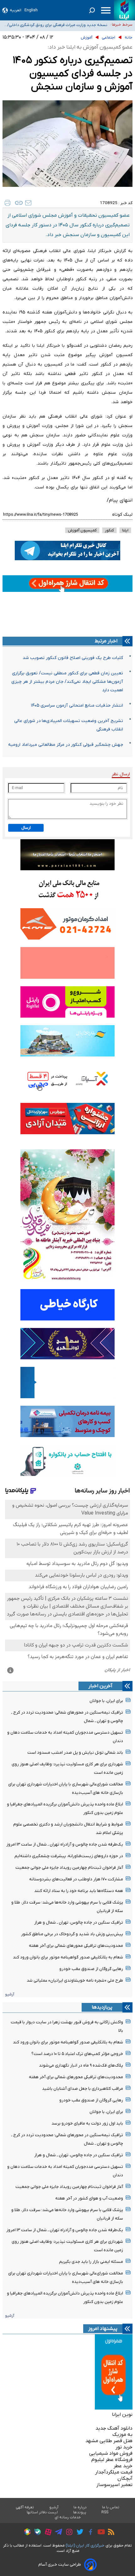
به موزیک (122, 2435)
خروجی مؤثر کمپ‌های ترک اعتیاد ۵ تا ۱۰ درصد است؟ (77, 2054)
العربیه (16, 10)
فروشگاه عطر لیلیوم (112, 2460)
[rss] (110, 2533)
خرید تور (124, 2447)
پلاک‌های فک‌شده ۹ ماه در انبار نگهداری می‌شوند (81, 2065)
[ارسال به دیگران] (28, 203)
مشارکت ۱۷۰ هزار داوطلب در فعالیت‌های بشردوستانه (76, 1879)
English (31, 10)
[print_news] (8, 203)
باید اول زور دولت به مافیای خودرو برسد (87, 2123)
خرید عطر (123, 2466)
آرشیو (10, 1994)
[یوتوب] (100, 2533)
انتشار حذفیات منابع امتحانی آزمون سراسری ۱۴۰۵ (77, 706)
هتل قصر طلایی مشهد (109, 2441)
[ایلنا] (124, 10)
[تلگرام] (57, 2533)
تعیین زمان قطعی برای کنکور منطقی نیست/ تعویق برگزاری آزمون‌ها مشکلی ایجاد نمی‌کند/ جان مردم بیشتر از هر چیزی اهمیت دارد (67, 682)
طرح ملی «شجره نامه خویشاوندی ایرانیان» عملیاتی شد (75, 1981)
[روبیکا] (26, 2533)
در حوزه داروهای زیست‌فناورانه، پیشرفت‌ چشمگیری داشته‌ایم (69, 1856)
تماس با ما (111, 2507)
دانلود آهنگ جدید (114, 2428)
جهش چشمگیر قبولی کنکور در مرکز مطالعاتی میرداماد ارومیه (66, 745)
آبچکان (125, 2479)
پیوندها (80, 2512)
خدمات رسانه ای (68, 2517)
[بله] (36, 2533)
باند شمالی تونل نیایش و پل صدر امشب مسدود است (75, 1753)
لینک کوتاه (122, 515)
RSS (105, 2512)
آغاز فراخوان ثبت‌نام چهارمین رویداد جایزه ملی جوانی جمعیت (69, 1868)
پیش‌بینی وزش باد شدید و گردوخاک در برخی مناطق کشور (72, 1934)
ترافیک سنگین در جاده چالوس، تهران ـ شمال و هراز (79, 1923)
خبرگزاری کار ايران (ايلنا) (85, 2545)
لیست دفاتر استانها (42, 2512)
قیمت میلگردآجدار (114, 2472)
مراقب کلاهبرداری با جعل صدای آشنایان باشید (83, 2089)
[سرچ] (92, 10)
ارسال (26, 828)
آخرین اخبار (100, 1686)
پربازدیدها (102, 2007)
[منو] (106, 10)
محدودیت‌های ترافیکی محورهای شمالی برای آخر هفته (76, 1946)
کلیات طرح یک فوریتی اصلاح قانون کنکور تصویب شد (73, 658)
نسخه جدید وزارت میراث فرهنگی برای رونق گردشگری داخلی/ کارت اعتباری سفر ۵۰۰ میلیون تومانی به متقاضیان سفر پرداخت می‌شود (57, 25)
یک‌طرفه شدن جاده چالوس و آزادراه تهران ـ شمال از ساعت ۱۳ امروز (65, 1844)
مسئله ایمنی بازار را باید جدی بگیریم (91, 2262)
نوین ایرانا (122, 2415)
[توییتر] (78, 2533)
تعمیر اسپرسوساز (114, 2485)
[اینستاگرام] (68, 2533)
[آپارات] (47, 2533)
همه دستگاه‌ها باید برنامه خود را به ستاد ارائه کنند (79, 1891)
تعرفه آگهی (25, 2507)
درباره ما (80, 2507)
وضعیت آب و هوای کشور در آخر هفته (89, 2198)
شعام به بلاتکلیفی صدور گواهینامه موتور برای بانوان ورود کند (68, 1957)
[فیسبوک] (89, 2533)
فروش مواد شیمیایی (111, 2453)
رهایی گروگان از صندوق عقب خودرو (91, 1969)
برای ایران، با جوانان (106, 1701)
